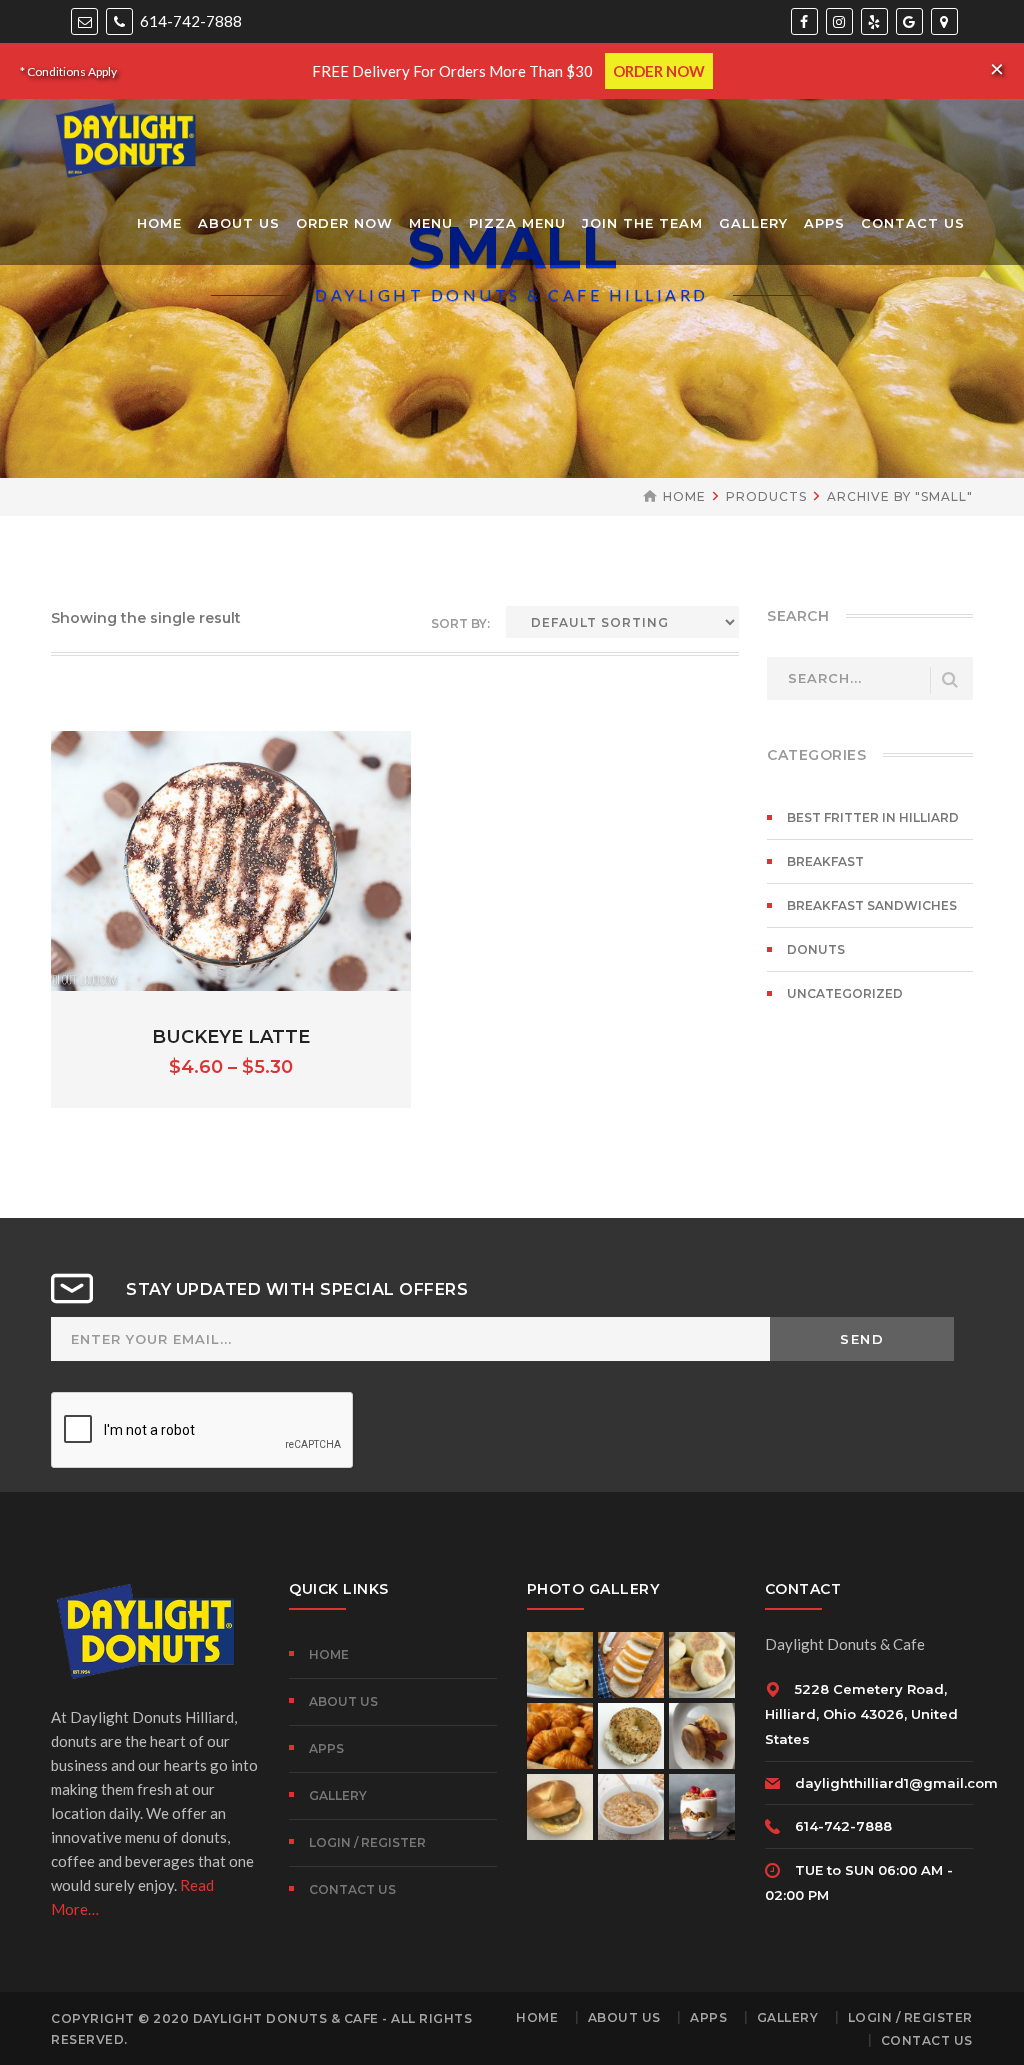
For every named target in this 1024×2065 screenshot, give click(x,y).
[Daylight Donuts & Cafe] (126, 138)
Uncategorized (845, 993)
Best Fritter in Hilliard (873, 817)
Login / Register (367, 1842)
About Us (343, 1701)
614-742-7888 (189, 21)
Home (684, 496)
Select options (231, 885)
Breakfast (825, 861)
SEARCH (950, 680)
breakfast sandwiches (872, 905)
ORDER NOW (659, 71)
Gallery (338, 1795)
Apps (326, 1748)
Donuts (816, 949)
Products (766, 496)
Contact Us (352, 1889)
